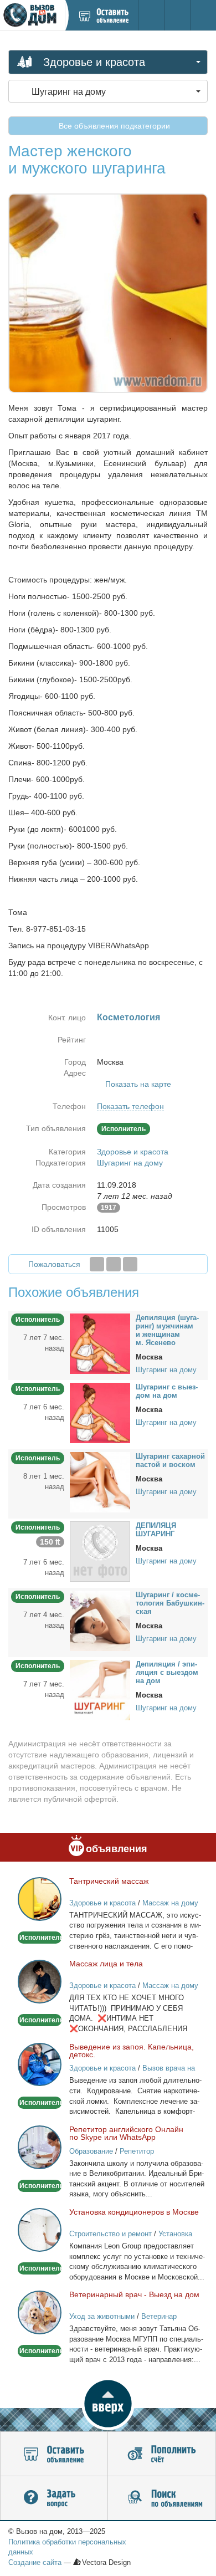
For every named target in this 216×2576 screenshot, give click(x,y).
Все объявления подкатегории (113, 126)
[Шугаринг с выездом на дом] (100, 1412)
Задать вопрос (54, 2498)
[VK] (130, 1264)
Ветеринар (159, 2316)
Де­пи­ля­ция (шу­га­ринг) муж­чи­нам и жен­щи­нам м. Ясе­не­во (167, 1330)
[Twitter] (114, 1264)
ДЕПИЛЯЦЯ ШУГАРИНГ (156, 1530)
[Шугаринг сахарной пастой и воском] (100, 1481)
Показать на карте (138, 1084)
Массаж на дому (170, 1903)
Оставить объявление (54, 2454)
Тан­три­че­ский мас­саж (109, 1881)
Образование (91, 2151)
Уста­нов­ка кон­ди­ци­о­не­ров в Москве (134, 2212)
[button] (108, 2404)
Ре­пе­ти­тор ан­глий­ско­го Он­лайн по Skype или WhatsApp (126, 2133)
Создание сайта (35, 2562)
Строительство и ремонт (110, 2234)
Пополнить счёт (162, 2454)
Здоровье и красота (133, 1152)
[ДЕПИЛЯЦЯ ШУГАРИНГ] (100, 1551)
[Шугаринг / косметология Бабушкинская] (100, 1620)
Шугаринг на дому (130, 1163)
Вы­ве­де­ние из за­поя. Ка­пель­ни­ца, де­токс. (132, 2051)
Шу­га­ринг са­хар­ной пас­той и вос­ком (170, 1460)
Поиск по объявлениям (162, 2498)
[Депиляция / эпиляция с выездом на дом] (100, 1689)
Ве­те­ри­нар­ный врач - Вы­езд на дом (134, 2294)
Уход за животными (102, 2316)
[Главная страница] (32, 15)
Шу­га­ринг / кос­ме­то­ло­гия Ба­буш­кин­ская (170, 1603)
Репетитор (137, 2151)
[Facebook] (97, 1264)
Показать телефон (130, 1106)
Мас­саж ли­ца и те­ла (106, 1964)
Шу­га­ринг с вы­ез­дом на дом (167, 1391)
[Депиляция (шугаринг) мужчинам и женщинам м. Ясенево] (100, 1343)
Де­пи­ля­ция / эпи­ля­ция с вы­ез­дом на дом (167, 1672)
